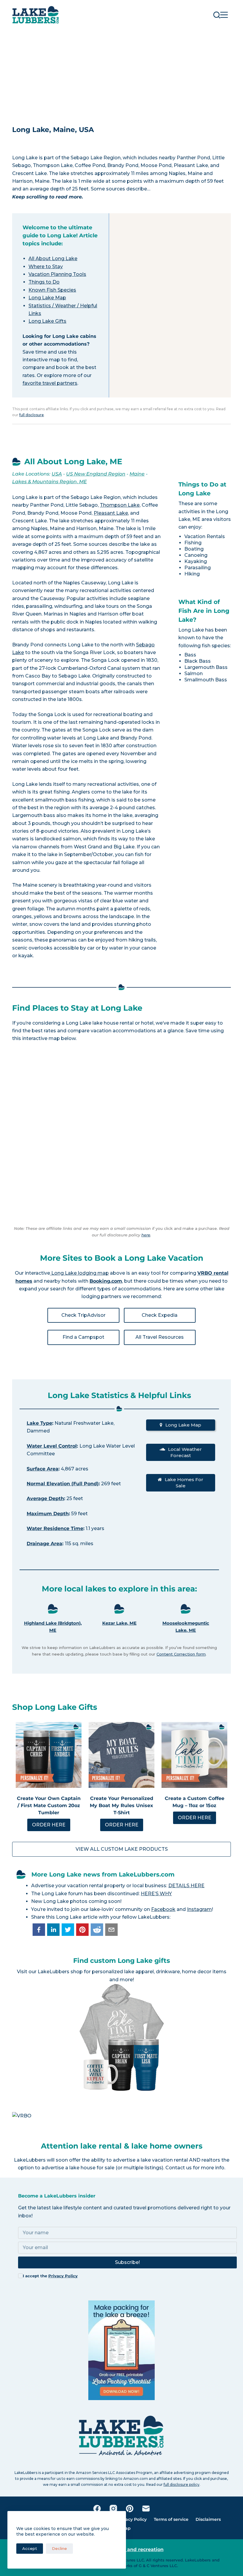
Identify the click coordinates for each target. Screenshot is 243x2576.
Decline (59, 2548)
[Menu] (224, 15)
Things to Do (44, 282)
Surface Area (43, 1469)
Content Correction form (181, 1654)
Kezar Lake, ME (119, 1623)
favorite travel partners (50, 383)
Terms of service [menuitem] (171, 2519)
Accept (30, 2548)
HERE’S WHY (156, 1894)
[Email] (146, 2509)
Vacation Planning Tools (57, 274)
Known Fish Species (52, 290)
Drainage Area (44, 1544)
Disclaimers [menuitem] (208, 2519)
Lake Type (39, 1423)
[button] (39, 1930)
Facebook (163, 1909)
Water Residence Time (55, 1528)
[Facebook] (97, 2509)
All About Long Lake (53, 259)
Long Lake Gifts (47, 321)
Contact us (179, 2168)
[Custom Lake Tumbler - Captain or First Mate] (49, 1755)
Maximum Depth (48, 1514)
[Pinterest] (130, 2509)
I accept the (50, 2276)
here (146, 1235)
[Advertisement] (121, 74)
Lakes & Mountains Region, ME (49, 482)
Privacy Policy (63, 2276)
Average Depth (45, 1498)
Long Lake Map (47, 298)
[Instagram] (113, 2509)
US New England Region (96, 474)
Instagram (199, 1909)
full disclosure (32, 415)
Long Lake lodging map (79, 1273)
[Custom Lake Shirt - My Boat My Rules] (121, 1755)
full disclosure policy (182, 2484)
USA (57, 474)
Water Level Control (52, 1446)
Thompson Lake (120, 505)
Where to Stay (46, 267)
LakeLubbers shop (60, 1972)
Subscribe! (127, 2262)
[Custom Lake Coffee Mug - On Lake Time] (194, 1755)
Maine (137, 474)
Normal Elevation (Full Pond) (63, 1484)
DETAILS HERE (186, 1886)
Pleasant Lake (111, 513)
